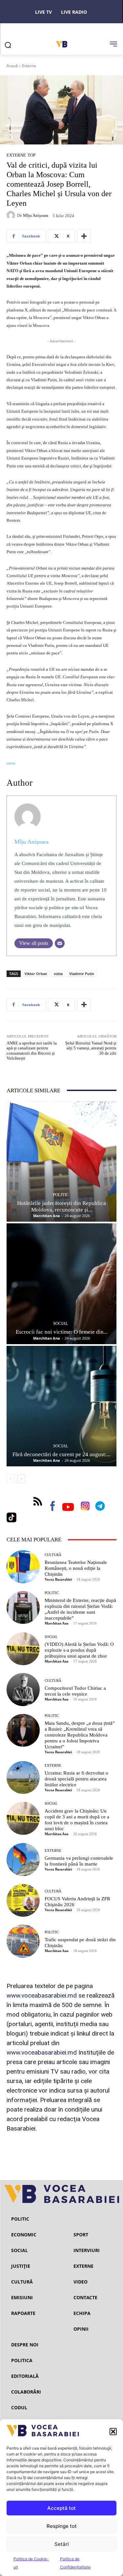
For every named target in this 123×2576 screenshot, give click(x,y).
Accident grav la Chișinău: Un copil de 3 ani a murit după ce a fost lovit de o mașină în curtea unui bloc (77, 1820)
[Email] (60, 943)
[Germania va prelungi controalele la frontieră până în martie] (23, 1860)
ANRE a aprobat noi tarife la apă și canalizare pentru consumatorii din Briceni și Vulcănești (32, 1051)
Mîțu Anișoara (36, 215)
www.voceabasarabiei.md (42, 1995)
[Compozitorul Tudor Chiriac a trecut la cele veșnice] (23, 1690)
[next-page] (21, 1479)
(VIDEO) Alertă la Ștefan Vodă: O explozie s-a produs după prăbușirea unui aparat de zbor (79, 1650)
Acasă (12, 66)
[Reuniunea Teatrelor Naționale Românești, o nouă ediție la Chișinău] (23, 1567)
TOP (31, 155)
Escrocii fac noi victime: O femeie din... (62, 1332)
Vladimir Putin (82, 974)
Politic (61, 1195)
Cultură (53, 1555)
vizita (58, 974)
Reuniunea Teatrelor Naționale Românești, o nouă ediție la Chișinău (76, 1568)
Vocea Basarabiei (58, 1579)
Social (61, 1323)
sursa (11, 763)
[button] (113, 2432)
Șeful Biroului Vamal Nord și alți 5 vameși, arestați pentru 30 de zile (91, 1048)
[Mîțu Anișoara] (12, 215)
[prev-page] (11, 1479)
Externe (29, 66)
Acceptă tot (61, 2508)
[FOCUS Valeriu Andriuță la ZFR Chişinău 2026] (23, 1900)
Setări (62, 2544)
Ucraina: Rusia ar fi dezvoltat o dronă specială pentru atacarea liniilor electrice (76, 1779)
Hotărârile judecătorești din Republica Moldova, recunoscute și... (61, 1206)
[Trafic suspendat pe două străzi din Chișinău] (23, 1941)
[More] (84, 236)
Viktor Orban (36, 974)
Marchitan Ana (47, 1216)
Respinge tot (62, 2526)
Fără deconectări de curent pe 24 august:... (61, 1454)
